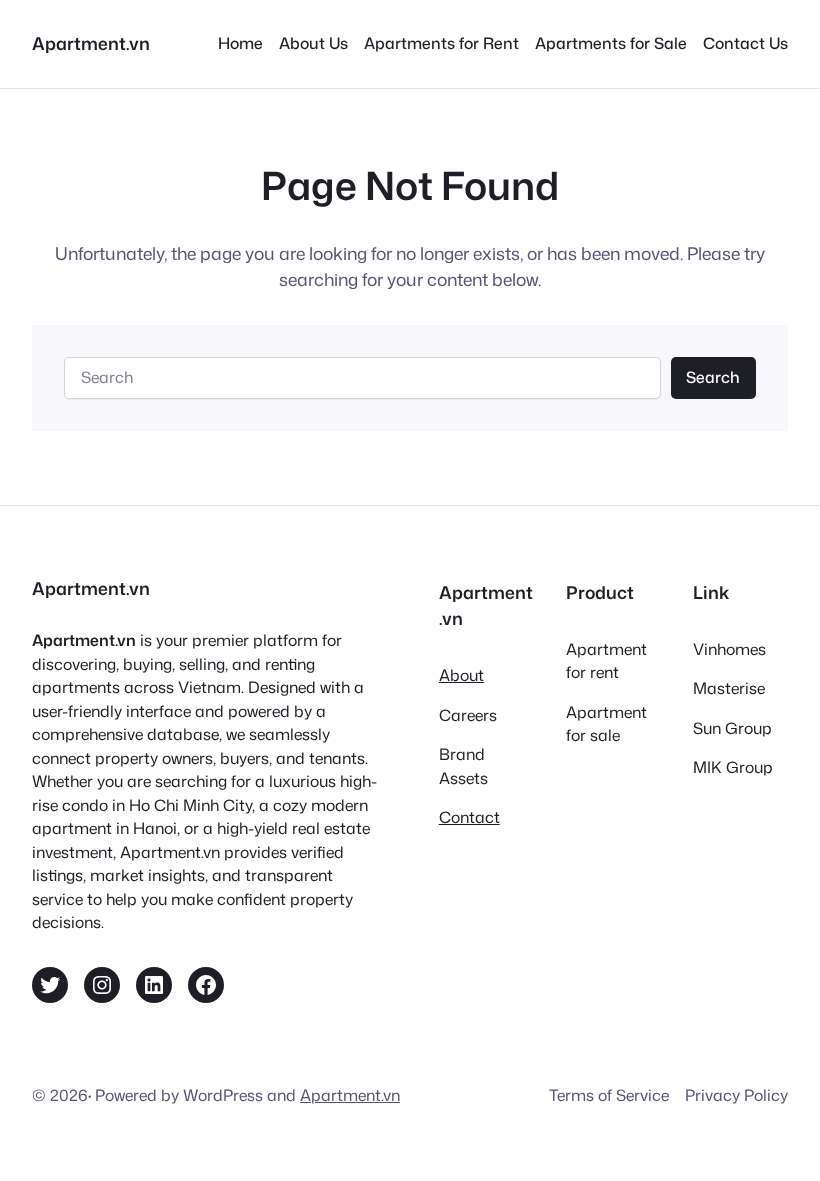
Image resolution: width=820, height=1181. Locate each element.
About (461, 675)
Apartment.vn (91, 43)
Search (713, 377)
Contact (469, 817)
